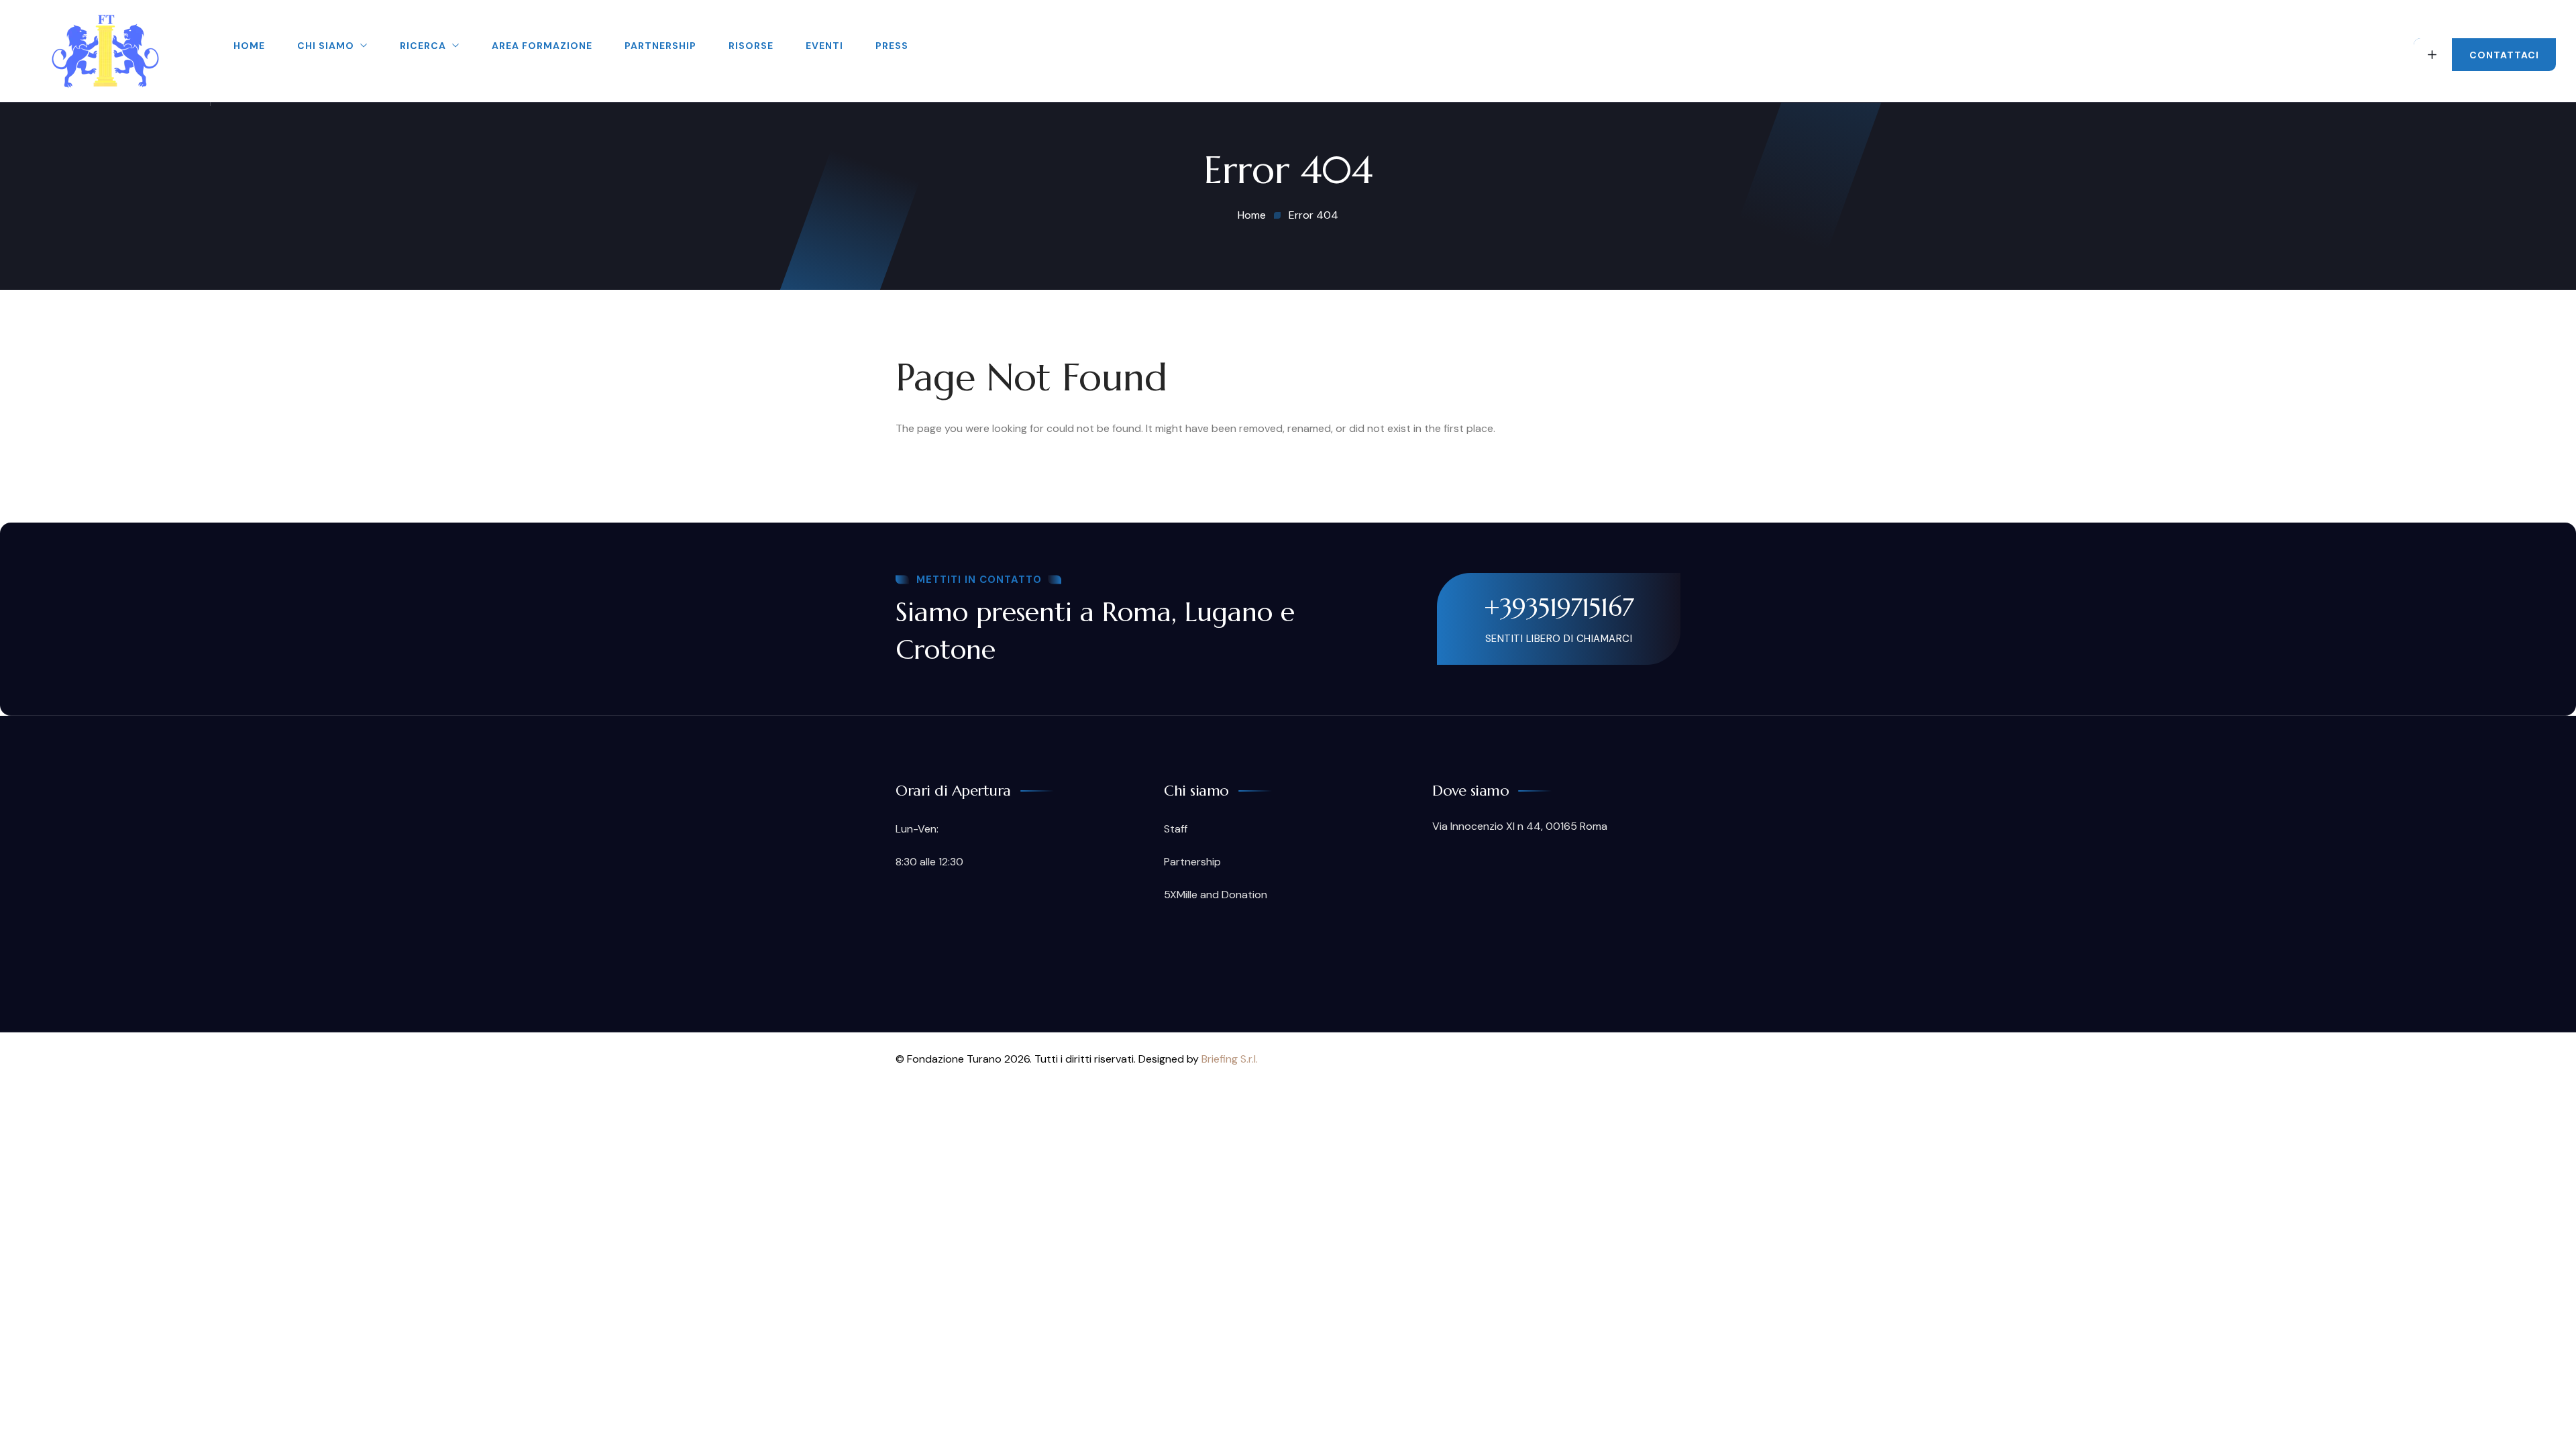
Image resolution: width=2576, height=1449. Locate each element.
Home (249, 46)
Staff (1176, 829)
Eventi (824, 46)
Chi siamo (326, 46)
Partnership (660, 46)
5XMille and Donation (1216, 895)
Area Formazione (542, 46)
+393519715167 (1559, 607)
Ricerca (423, 46)
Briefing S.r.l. (1230, 1059)
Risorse (751, 46)
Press (892, 46)
